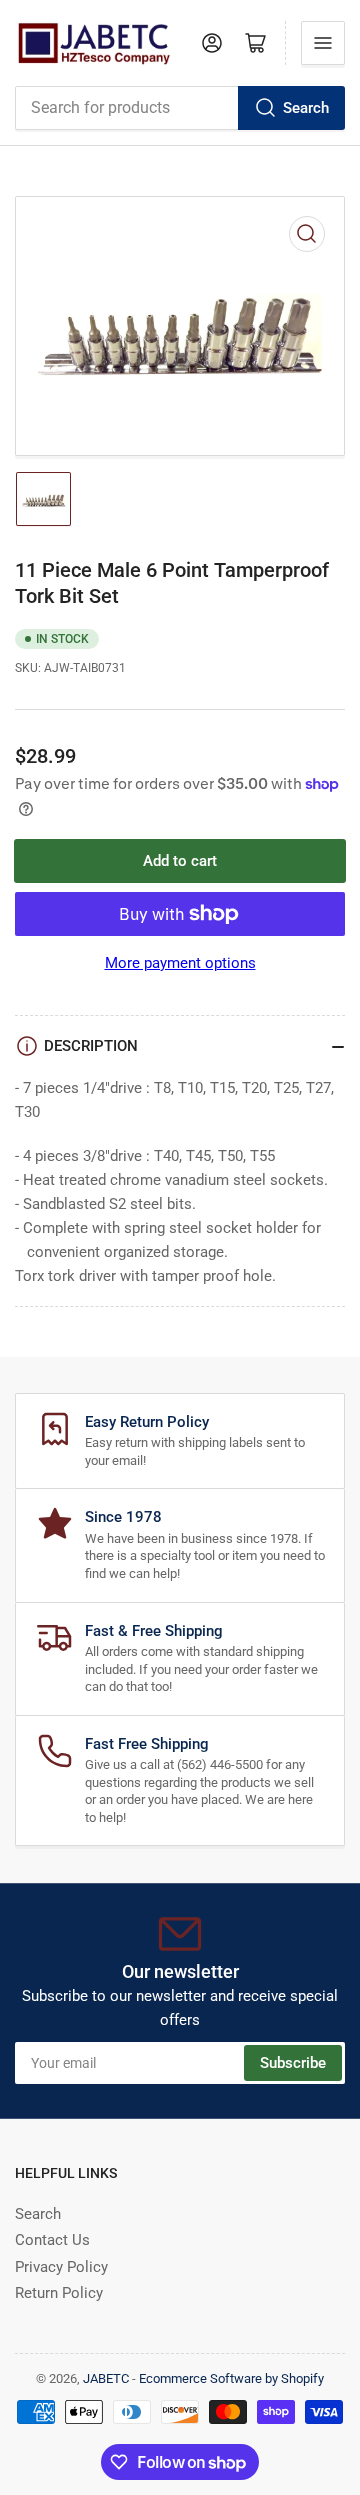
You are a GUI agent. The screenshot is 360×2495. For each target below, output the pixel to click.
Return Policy (59, 2293)
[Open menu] (323, 43)
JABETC (106, 2378)
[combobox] (180, 108)
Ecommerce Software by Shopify (231, 2378)
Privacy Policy (61, 2267)
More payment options (180, 963)
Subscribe (293, 2063)
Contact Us (52, 2240)
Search (306, 108)
